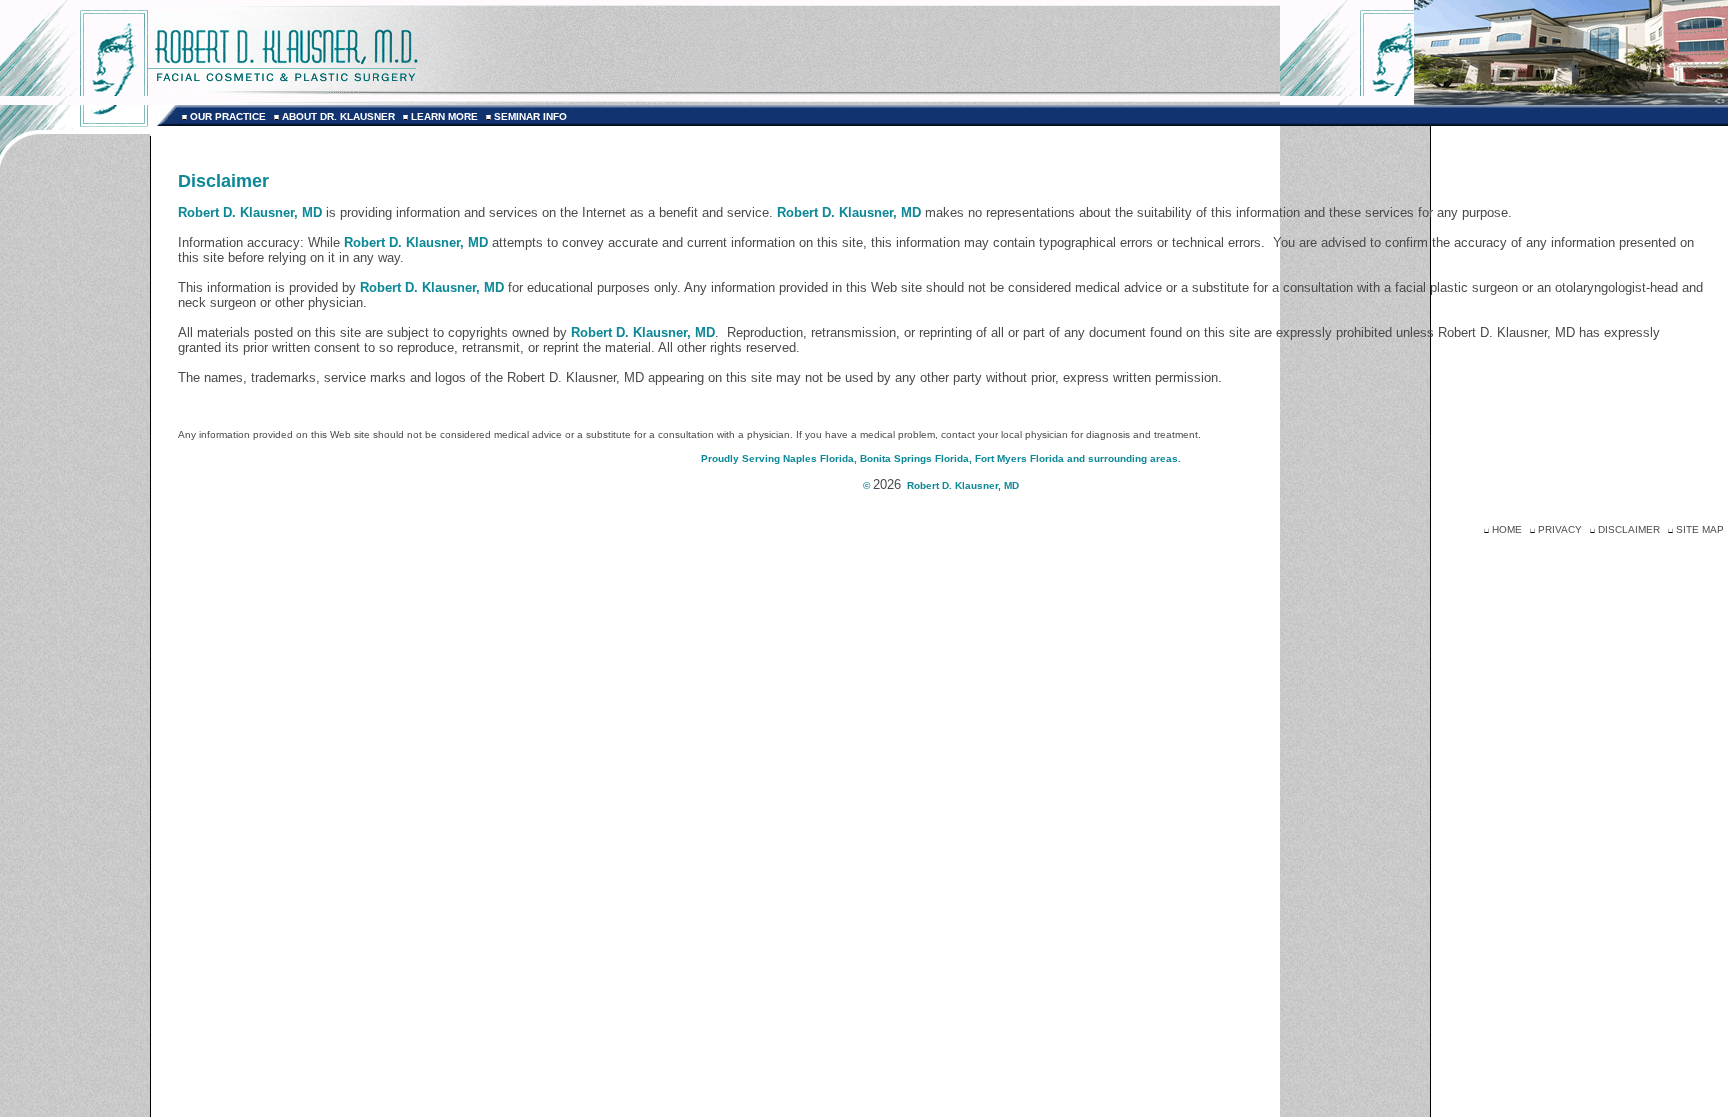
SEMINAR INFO (530, 116)
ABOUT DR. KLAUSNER (338, 116)
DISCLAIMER (1629, 529)
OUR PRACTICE (228, 116)
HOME (1507, 529)
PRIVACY (1560, 529)
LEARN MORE (444, 116)
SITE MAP (1700, 529)
